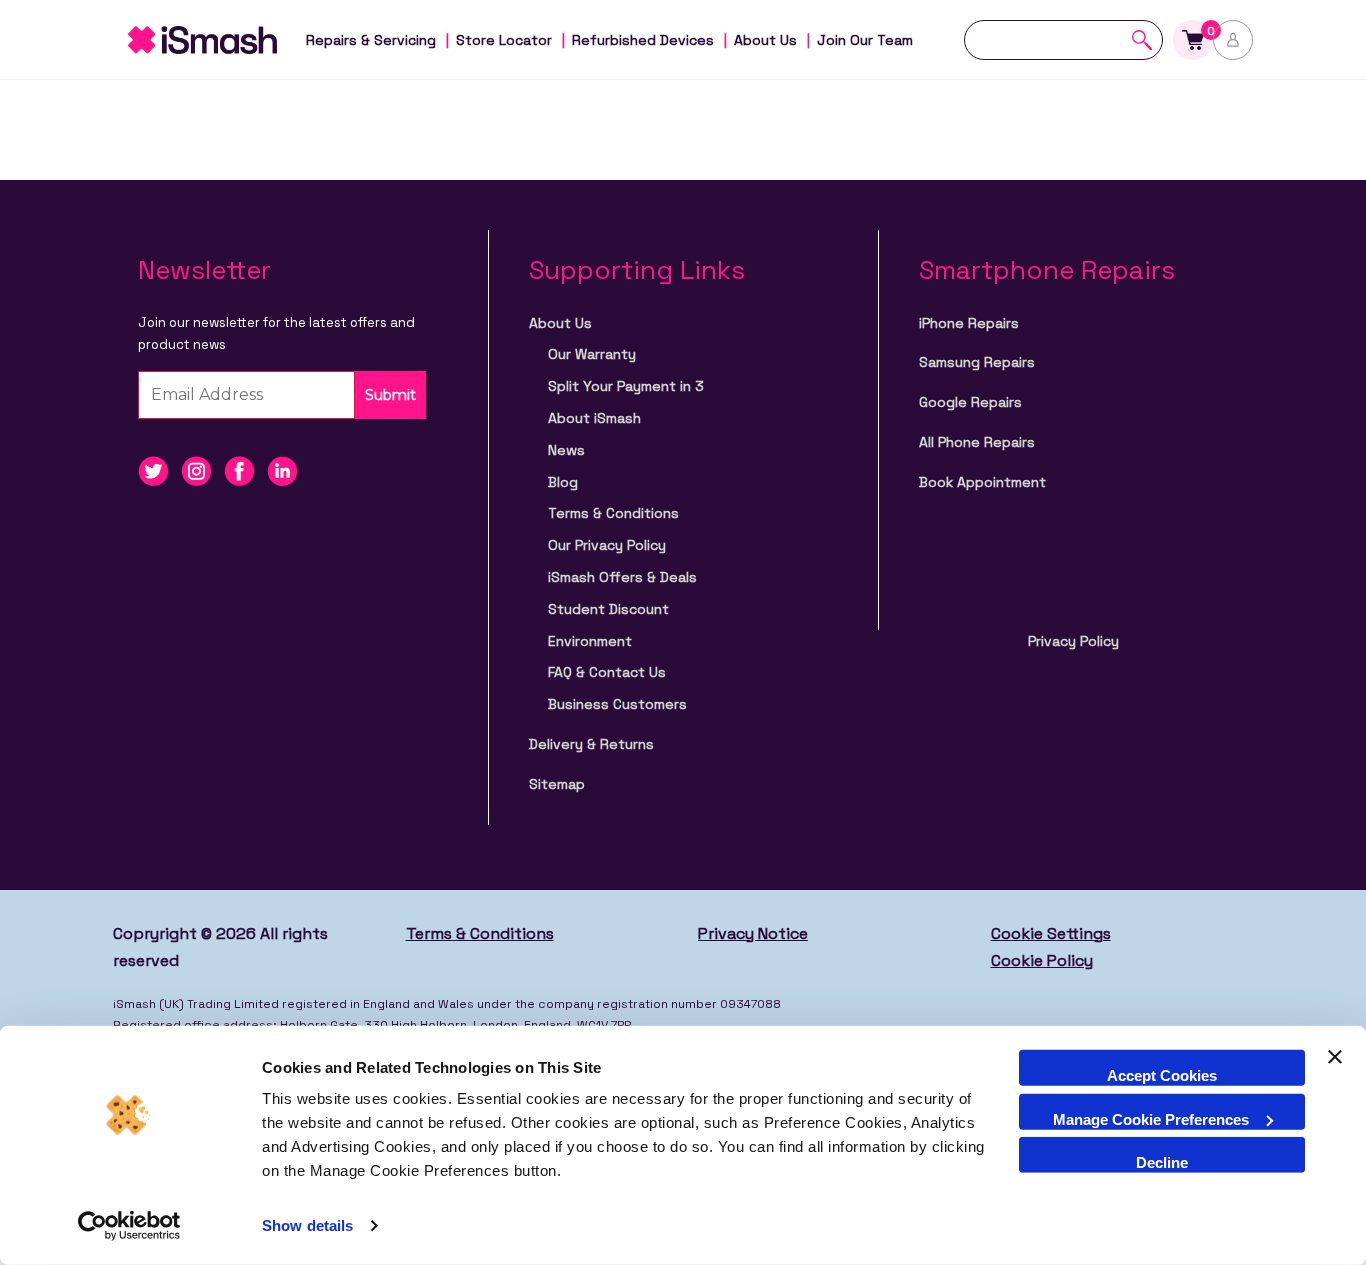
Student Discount (608, 609)
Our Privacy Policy (607, 545)
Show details (307, 1225)
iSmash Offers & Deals (622, 577)
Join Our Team (865, 40)
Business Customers (617, 704)
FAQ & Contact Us (607, 672)
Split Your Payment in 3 (626, 386)
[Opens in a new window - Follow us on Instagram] (202, 469)
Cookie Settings (1051, 933)
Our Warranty (592, 354)
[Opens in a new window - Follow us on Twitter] (159, 469)
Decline (1162, 1162)
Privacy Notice (753, 933)
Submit (390, 395)
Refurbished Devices (643, 40)
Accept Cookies (1162, 1075)
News (566, 450)
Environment (590, 641)
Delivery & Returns (591, 744)
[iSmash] (223, 40)
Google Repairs (970, 402)
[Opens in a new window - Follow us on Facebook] (245, 469)
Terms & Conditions (613, 513)
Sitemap (557, 784)
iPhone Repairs (969, 323)
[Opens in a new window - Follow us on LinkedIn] (287, 469)
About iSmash (594, 418)
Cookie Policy (1042, 960)
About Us (765, 40)
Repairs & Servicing (371, 40)
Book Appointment (982, 482)
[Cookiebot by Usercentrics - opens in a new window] (129, 1226)
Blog (563, 482)
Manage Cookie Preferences (1151, 1118)
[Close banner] (1335, 1068)
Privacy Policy (1073, 641)
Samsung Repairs (977, 362)
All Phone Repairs (977, 442)
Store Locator (504, 40)
